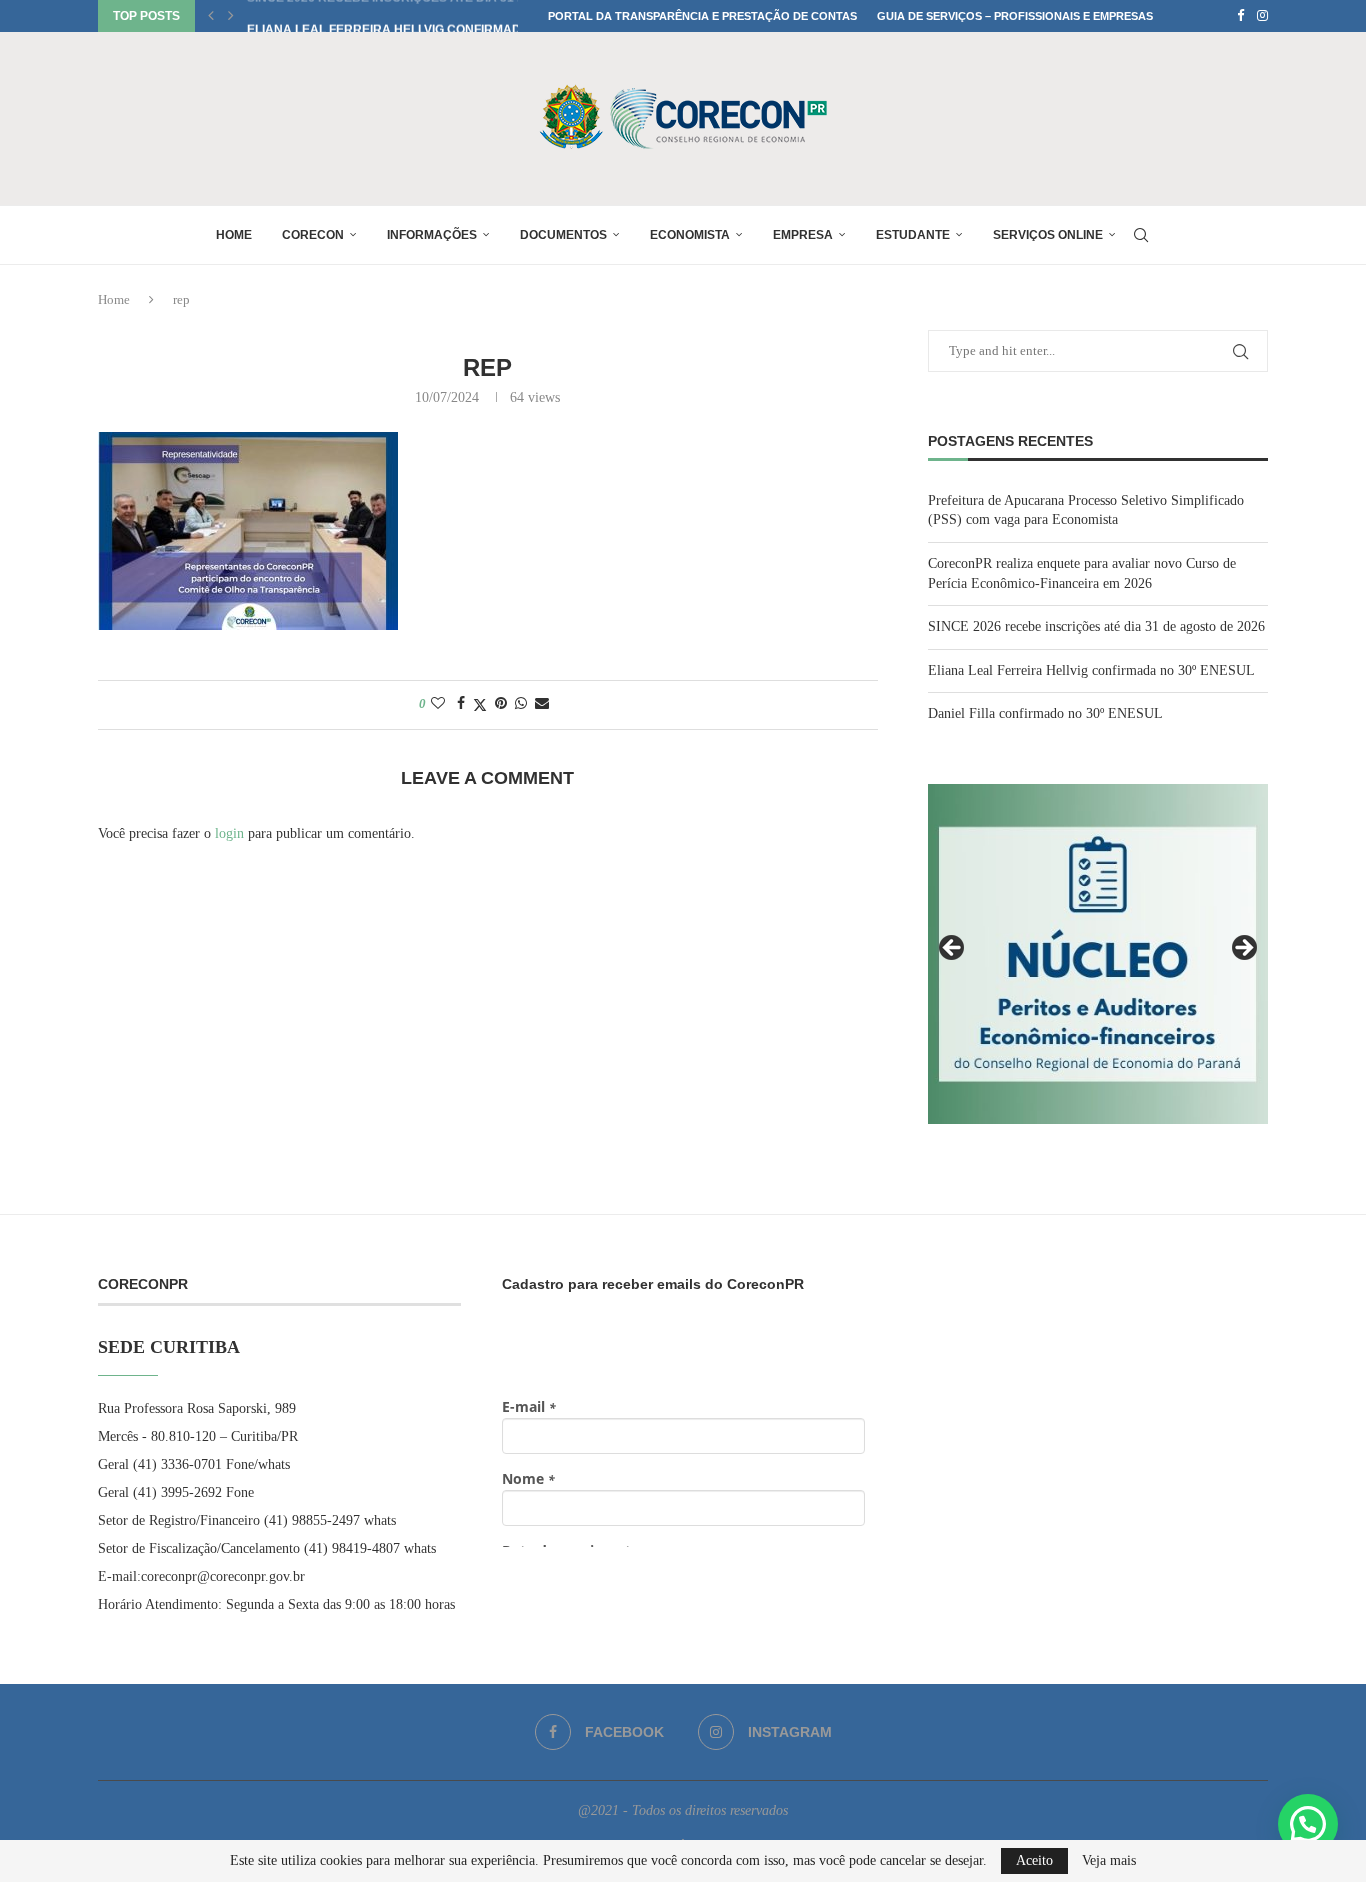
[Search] (1141, 235)
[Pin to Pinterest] (501, 704)
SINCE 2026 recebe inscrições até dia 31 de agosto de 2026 (1096, 626)
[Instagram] (1262, 16)
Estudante (913, 235)
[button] (211, 16)
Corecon (313, 235)
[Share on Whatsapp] (521, 704)
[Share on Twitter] (480, 705)
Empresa (803, 235)
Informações (432, 235)
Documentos (563, 235)
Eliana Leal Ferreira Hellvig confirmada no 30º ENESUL (435, 16)
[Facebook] (1240, 16)
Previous (953, 949)
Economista (690, 235)
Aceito (1034, 1860)
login (229, 833)
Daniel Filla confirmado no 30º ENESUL (1045, 713)
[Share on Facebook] (461, 704)
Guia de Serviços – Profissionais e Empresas (1015, 16)
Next (1243, 949)
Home (234, 235)
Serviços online (1048, 235)
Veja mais (1109, 1861)
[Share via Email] (542, 704)
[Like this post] (438, 704)
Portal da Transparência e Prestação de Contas (702, 16)
